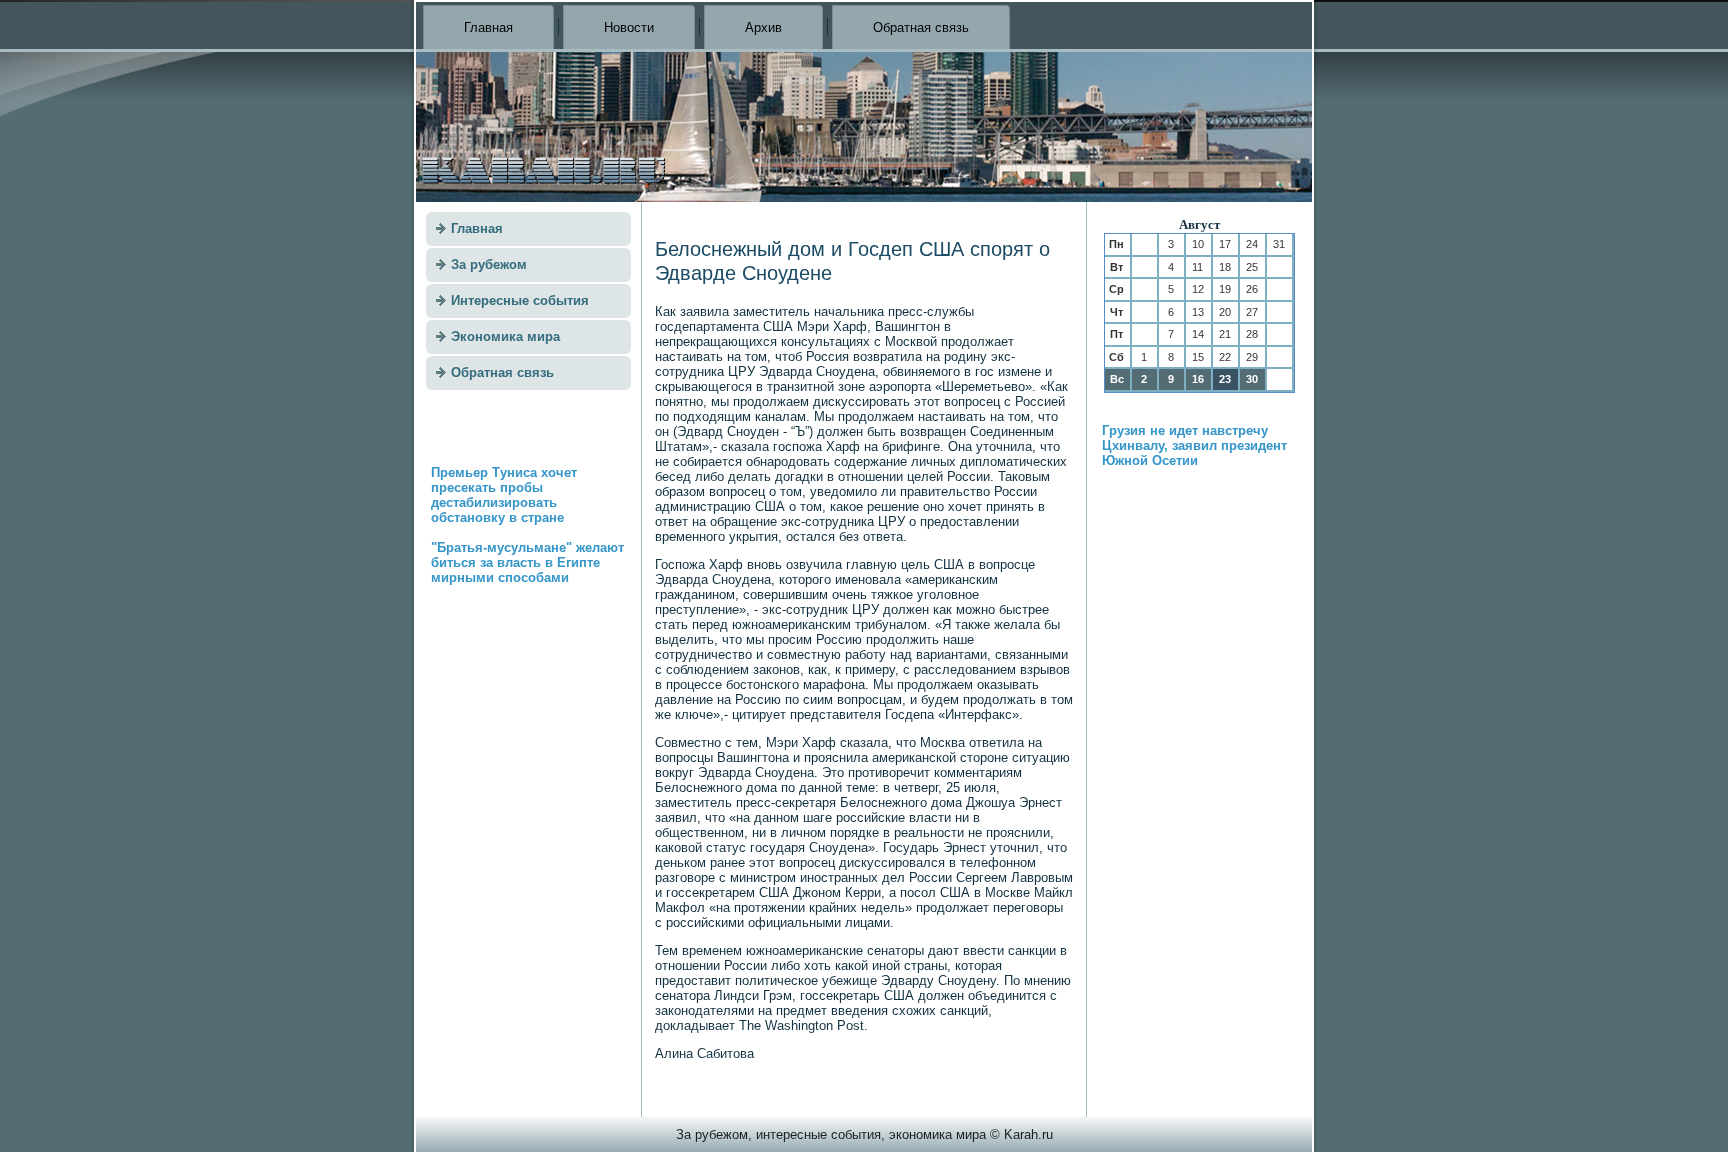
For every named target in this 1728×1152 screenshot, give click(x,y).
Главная (488, 27)
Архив (763, 27)
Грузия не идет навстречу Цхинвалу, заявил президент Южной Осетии (1194, 445)
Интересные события (520, 300)
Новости (629, 27)
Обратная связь (921, 27)
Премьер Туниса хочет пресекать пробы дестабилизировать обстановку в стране (504, 495)
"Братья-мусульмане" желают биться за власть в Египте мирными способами (527, 562)
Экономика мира (505, 336)
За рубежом (489, 264)
